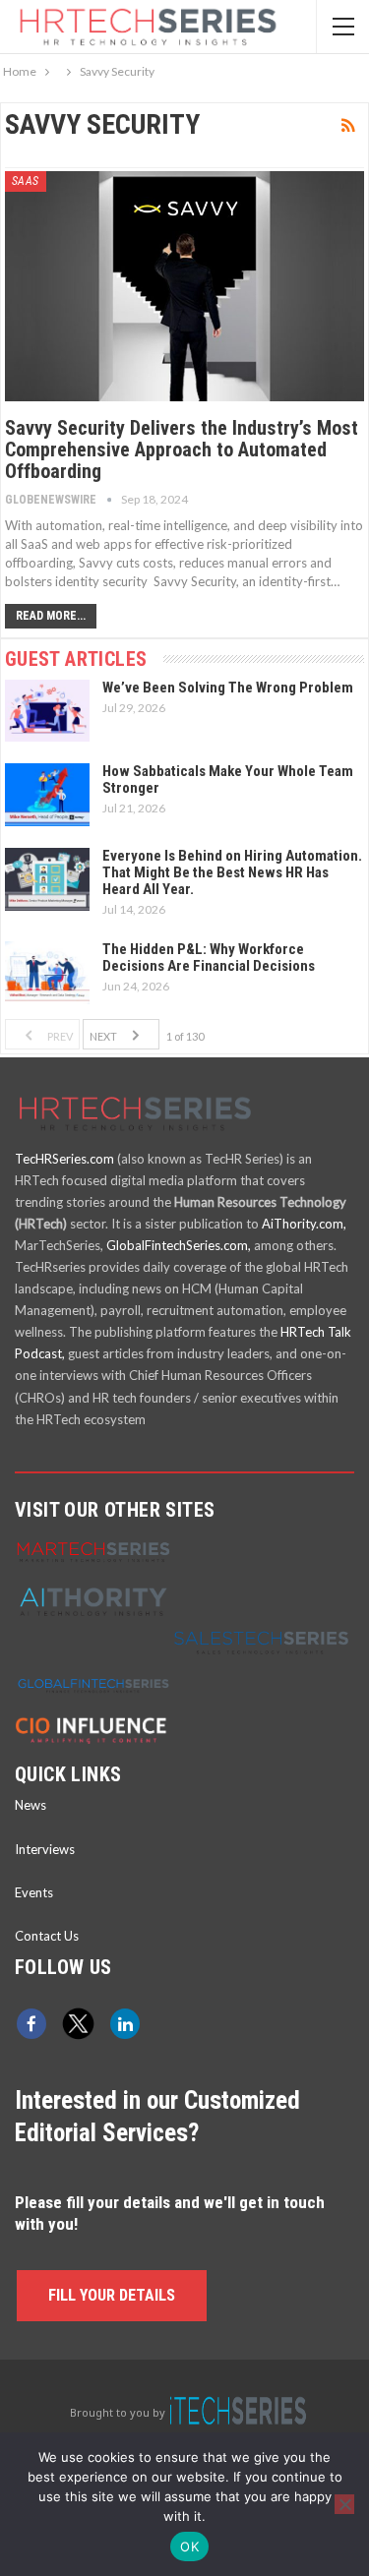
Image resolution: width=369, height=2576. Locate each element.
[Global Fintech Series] (93, 1684)
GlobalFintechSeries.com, (179, 1245)
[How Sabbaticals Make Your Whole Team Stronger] (47, 795)
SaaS (26, 181)
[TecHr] (135, 1134)
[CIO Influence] (93, 1727)
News (31, 1805)
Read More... (51, 616)
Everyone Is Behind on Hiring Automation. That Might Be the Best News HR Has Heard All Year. (232, 872)
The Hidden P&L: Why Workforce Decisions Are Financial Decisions (209, 958)
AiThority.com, (304, 1224)
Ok (189, 2546)
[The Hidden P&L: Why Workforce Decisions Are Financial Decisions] (47, 973)
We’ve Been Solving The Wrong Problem (228, 688)
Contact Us (47, 1936)
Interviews (45, 1849)
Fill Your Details (112, 2295)
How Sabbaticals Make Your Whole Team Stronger (228, 779)
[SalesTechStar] (261, 1641)
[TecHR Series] (238, 2412)
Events (34, 1892)
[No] (344, 2504)
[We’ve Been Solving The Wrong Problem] (47, 711)
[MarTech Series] (93, 1550)
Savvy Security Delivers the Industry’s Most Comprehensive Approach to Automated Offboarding (182, 449)
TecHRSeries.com (64, 1159)
